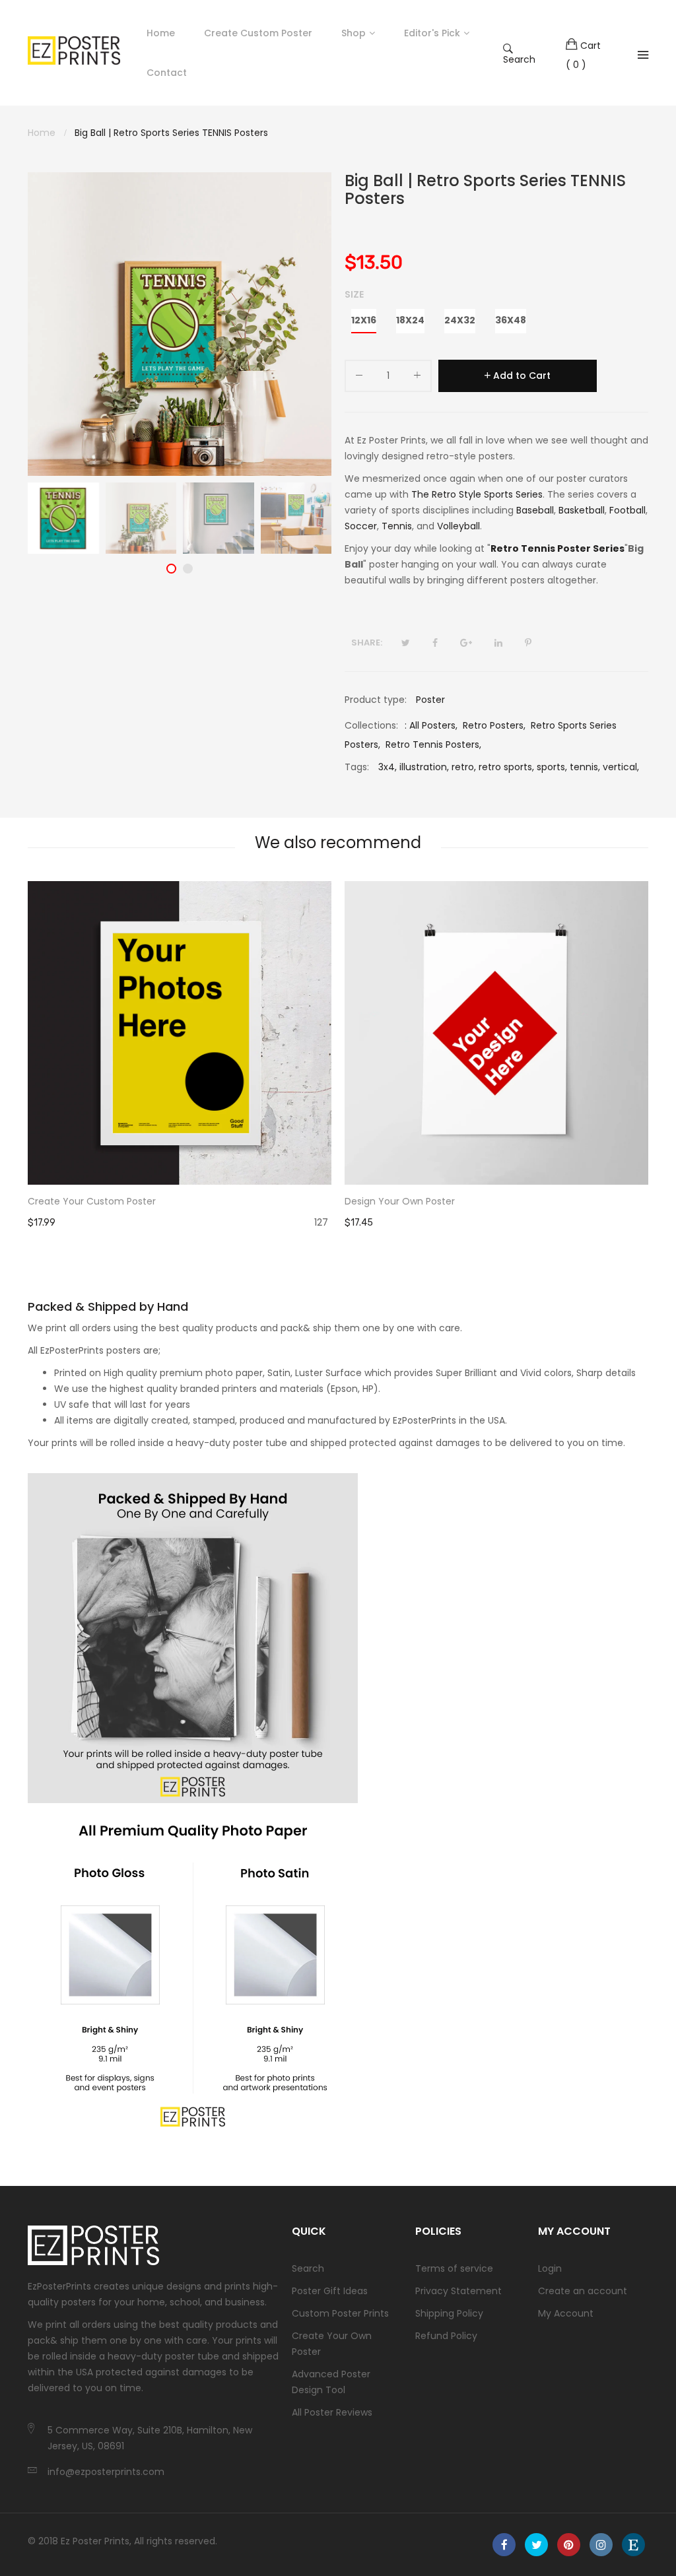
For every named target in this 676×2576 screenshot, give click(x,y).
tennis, (585, 767)
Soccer (361, 526)
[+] (417, 378)
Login (550, 2268)
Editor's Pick (432, 33)
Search (519, 59)
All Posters (432, 725)
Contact (167, 73)
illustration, (424, 767)
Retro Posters (493, 725)
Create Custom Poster (258, 33)
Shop (354, 33)
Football (627, 510)
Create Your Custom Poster (92, 1201)
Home (161, 33)
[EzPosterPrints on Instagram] (601, 2545)
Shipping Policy (449, 2313)
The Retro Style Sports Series (477, 494)
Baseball (535, 510)
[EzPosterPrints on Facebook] (504, 2545)
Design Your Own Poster (400, 1201)
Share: (367, 643)
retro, (464, 767)
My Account (566, 2313)
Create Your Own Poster (332, 2344)
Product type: (376, 700)
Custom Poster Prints (340, 2313)
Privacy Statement (458, 2291)
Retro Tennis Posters (432, 744)
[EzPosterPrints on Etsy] (633, 2545)
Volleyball (458, 526)
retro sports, (506, 767)
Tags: (357, 767)
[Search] (643, 55)
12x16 (364, 320)
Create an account (583, 2291)
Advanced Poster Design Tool (331, 2382)
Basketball (582, 510)
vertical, (621, 767)
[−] (359, 378)
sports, (552, 767)
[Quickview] (328, 1162)
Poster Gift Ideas (330, 2291)
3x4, (388, 767)
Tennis (397, 526)
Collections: (371, 725)
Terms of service (454, 2268)
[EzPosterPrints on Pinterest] (569, 2545)
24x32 (460, 320)
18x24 (410, 320)
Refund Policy (446, 2336)
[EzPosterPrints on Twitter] (536, 2545)
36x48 (511, 320)
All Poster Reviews (332, 2412)
